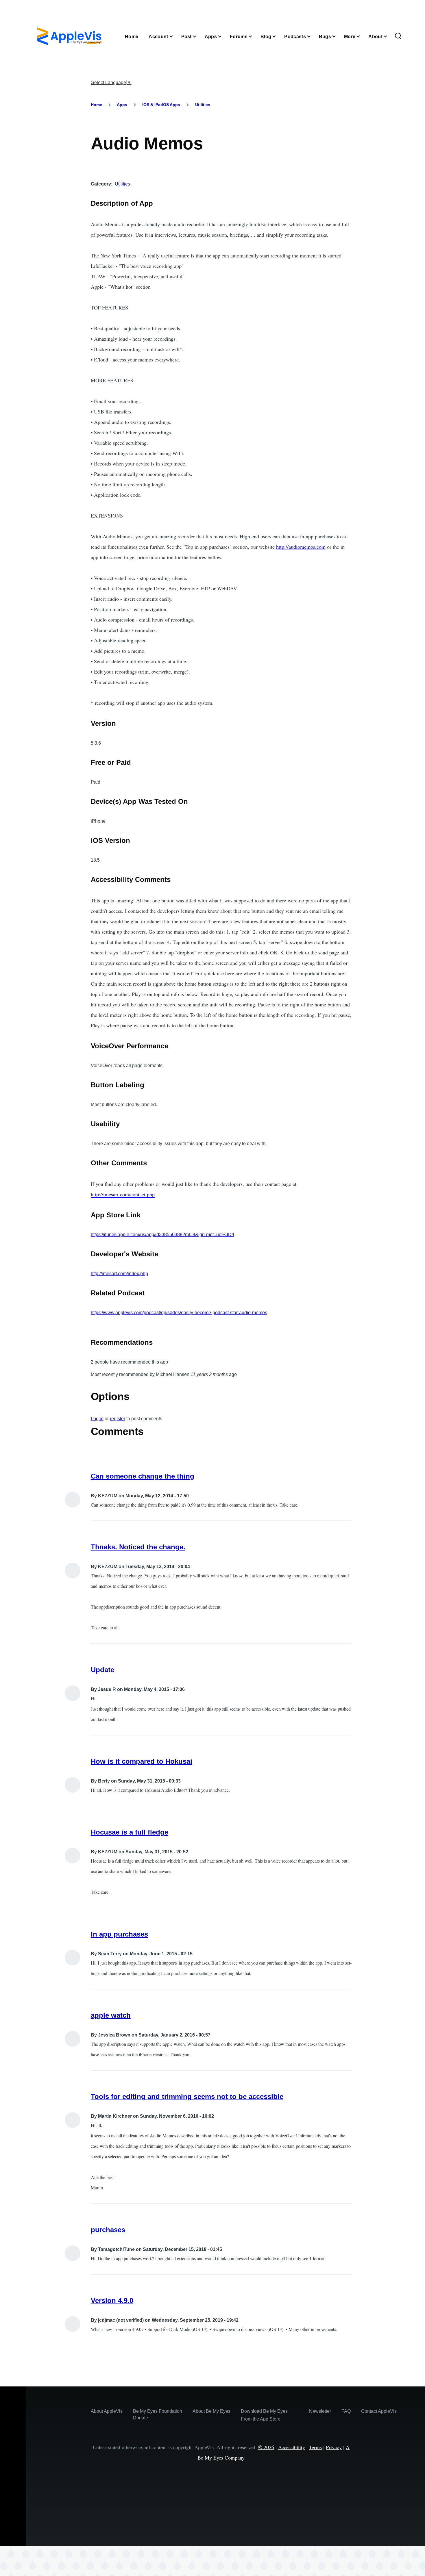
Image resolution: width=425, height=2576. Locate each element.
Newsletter (320, 2411)
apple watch (111, 2015)
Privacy (334, 2447)
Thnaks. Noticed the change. (138, 1547)
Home (96, 105)
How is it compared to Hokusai (142, 1761)
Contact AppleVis (379, 2411)
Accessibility (292, 2447)
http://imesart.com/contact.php (123, 1194)
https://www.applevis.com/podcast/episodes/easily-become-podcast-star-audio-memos (179, 1313)
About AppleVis (107, 2411)
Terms (315, 2447)
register (118, 1419)
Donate (141, 2418)
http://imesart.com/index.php (119, 1274)
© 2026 (266, 2447)
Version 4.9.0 (112, 2300)
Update (102, 1670)
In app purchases (119, 1934)
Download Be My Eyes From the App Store (264, 2415)
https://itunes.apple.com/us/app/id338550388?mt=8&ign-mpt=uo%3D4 (162, 1235)
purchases (108, 2230)
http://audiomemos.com (301, 547)
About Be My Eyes (211, 2411)
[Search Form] (398, 36)
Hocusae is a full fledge (130, 1832)
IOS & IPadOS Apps (161, 105)
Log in (97, 1419)
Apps (122, 105)
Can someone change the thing (143, 1476)
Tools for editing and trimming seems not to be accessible (187, 2096)
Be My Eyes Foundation (158, 2411)
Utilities (203, 105)
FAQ (346, 2411)
